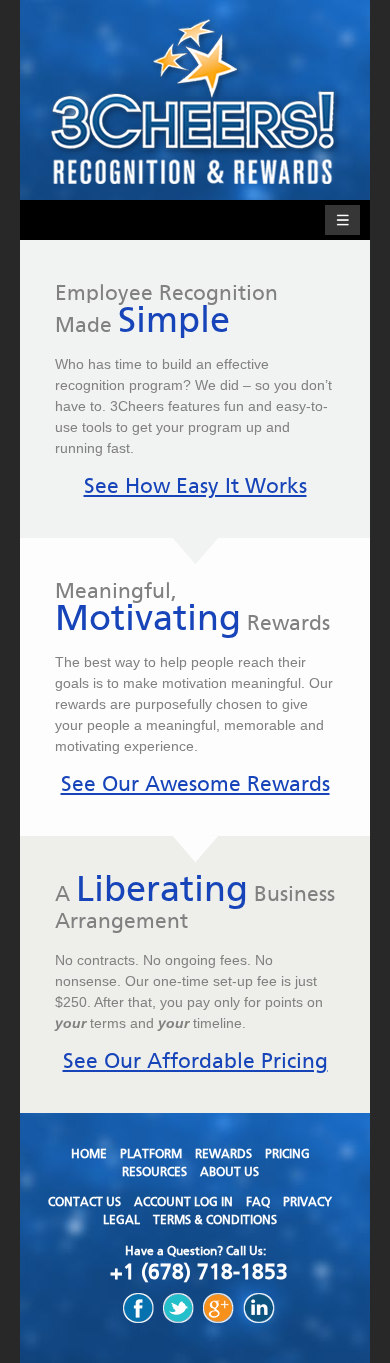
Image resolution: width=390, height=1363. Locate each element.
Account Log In (183, 1202)
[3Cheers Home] (195, 99)
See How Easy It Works (195, 486)
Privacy (307, 1202)
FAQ (258, 1202)
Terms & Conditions (215, 1220)
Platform (151, 1154)
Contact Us (84, 1202)
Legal (121, 1220)
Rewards (223, 1154)
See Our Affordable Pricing (195, 1061)
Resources (154, 1172)
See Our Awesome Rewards (195, 784)
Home (89, 1154)
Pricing (287, 1154)
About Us (229, 1172)
